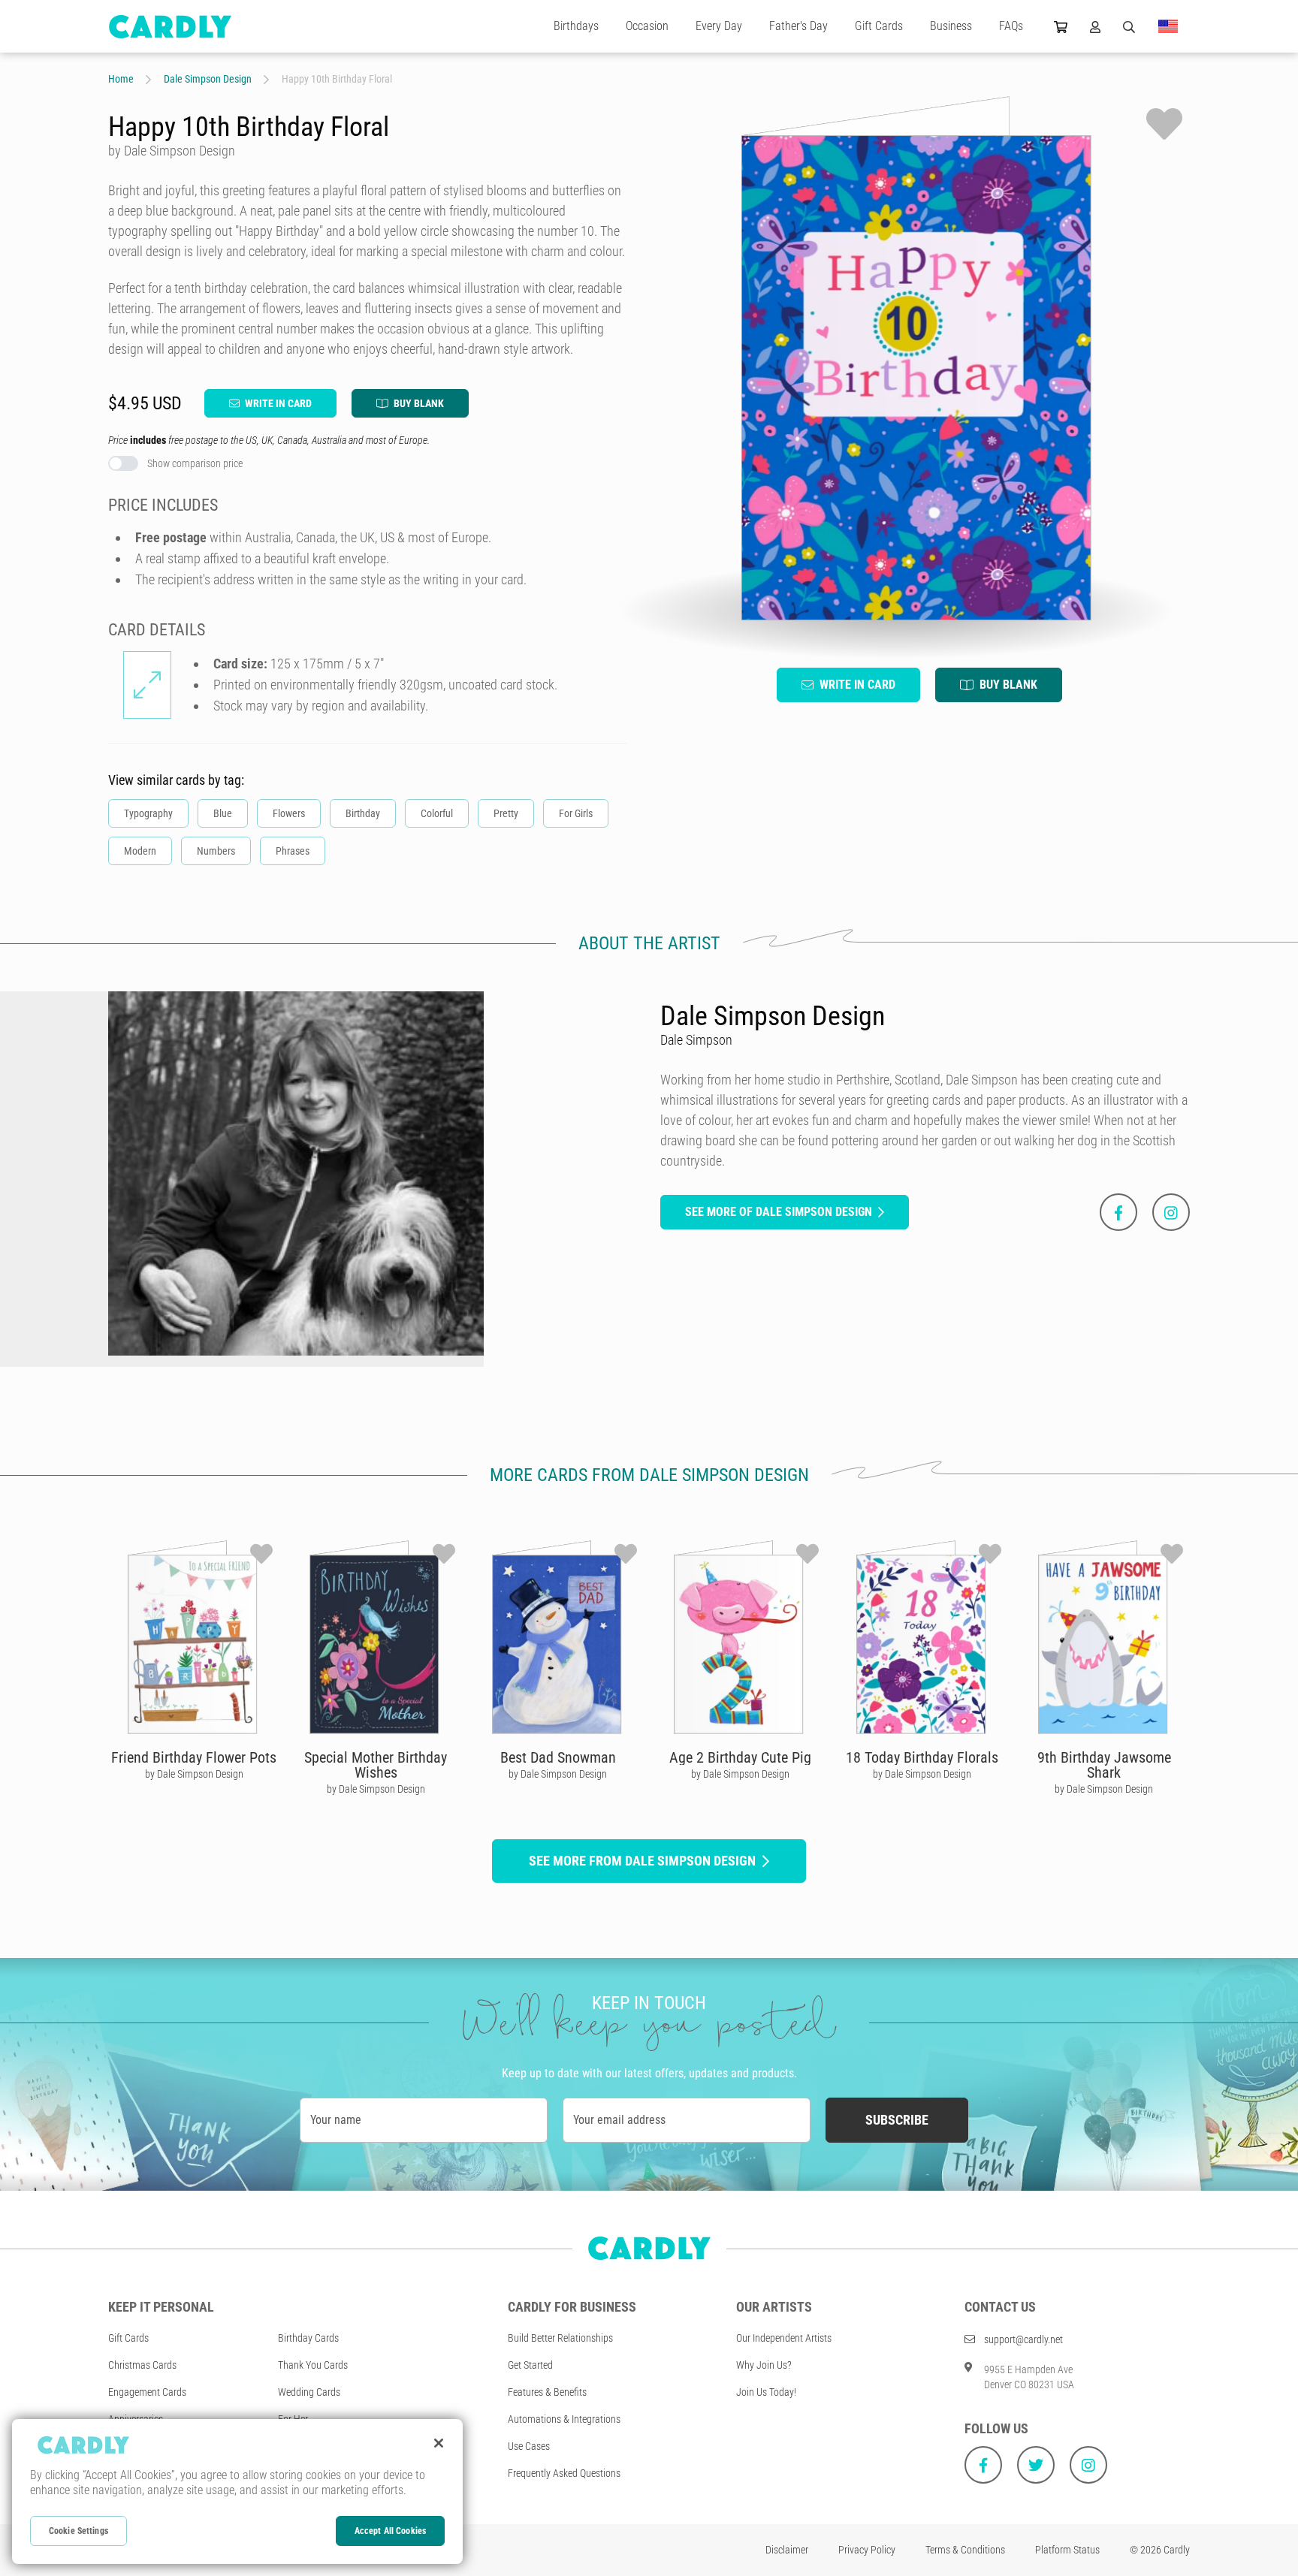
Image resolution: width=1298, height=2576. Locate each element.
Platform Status (1067, 2550)
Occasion (647, 26)
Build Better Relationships (560, 2338)
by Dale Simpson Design (194, 1774)
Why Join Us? (764, 2365)
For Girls (576, 813)
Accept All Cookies (390, 2531)
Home (121, 79)
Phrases (293, 851)
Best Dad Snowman (558, 1757)
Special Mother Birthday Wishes (376, 1765)
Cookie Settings (78, 2531)
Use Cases (529, 2446)
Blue (223, 813)
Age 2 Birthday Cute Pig (740, 1757)
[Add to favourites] (1164, 124)
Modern (140, 851)
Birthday (363, 813)
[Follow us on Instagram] (1088, 2465)
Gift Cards (879, 26)
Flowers (289, 813)
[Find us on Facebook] (983, 2465)
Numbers (216, 851)
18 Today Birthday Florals (922, 1757)
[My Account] (1095, 26)
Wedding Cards (309, 2392)
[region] (237, 2492)
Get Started (530, 2365)
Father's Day (798, 26)
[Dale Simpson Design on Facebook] (1118, 1212)
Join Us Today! (766, 2392)
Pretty (506, 813)
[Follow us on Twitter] (1036, 2465)
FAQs (1011, 26)
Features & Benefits (547, 2392)
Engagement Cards (147, 2392)
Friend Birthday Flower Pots (194, 1757)
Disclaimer (787, 2550)
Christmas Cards (142, 2365)
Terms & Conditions (965, 2550)
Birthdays (576, 26)
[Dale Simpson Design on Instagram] (1171, 1212)
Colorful (437, 813)
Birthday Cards (308, 2338)
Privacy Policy (867, 2550)
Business (951, 26)
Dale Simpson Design (208, 79)
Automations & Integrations (564, 2419)
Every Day (719, 26)
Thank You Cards (313, 2365)
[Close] (439, 2443)
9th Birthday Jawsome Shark (1104, 1765)
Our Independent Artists (784, 2338)
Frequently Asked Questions (564, 2473)
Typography (148, 813)
